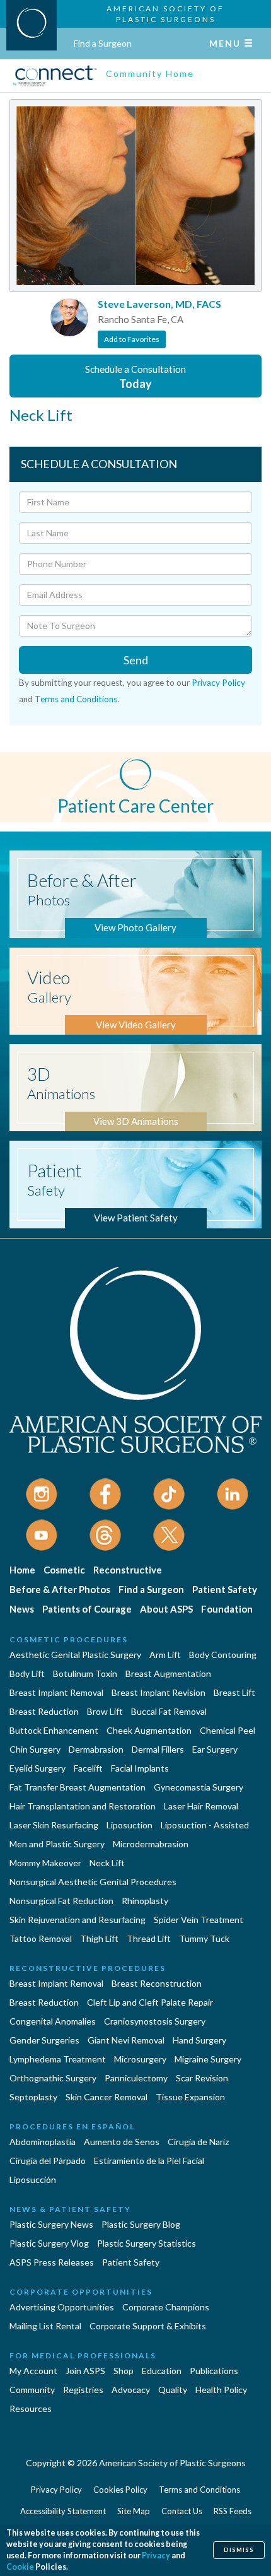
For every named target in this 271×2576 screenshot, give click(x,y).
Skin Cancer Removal (107, 2097)
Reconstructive (128, 1570)
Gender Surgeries (44, 2040)
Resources (31, 2408)
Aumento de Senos (122, 2142)
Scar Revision (202, 2078)
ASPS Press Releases (52, 2262)
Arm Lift (165, 1655)
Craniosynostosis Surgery (155, 2021)
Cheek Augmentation (149, 1730)
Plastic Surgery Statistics (147, 2243)
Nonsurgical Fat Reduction (61, 1901)
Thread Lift (149, 1938)
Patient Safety (225, 1589)
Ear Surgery (215, 1749)
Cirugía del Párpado (48, 2161)
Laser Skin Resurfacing (54, 1825)
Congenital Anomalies (53, 2021)
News (22, 1609)
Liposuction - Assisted (205, 1825)
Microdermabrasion (151, 1844)
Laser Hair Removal (201, 1806)
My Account (33, 2371)
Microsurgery (140, 2059)
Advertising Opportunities (62, 2307)
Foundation (227, 1609)
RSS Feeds (233, 2511)
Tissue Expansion (190, 2097)
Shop (124, 2371)
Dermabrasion (96, 1749)
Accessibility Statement (63, 2511)
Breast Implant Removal (56, 1692)
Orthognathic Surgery (53, 2078)
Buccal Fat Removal (169, 1711)
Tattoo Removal (41, 1938)
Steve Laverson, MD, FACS (159, 304)
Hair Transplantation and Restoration (83, 1806)
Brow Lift (105, 1711)
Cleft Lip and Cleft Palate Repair (150, 2002)
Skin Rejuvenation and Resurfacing (78, 1920)
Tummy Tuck (204, 1938)
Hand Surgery (199, 2040)
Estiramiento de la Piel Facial (149, 2161)
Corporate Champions (166, 2307)
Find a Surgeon (103, 43)
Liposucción (33, 2179)
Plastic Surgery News (51, 2224)
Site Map (134, 2511)
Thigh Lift (99, 1938)
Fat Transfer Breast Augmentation (78, 1787)
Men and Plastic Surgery (57, 1844)
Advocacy (131, 2390)
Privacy (156, 2555)
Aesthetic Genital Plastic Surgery (75, 1655)
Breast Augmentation (168, 1673)
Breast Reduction (44, 1711)
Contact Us (182, 2511)
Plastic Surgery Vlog (49, 2243)
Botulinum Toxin (85, 1673)
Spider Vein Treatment (199, 1920)
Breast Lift (234, 1692)
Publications (214, 2371)
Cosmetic (64, 1570)
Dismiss (239, 2550)
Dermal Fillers (158, 1749)
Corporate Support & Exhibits (148, 2326)
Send (136, 660)
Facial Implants (140, 1768)
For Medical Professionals (83, 2355)
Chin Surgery (35, 1749)
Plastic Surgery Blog (141, 2224)
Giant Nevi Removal (126, 2040)
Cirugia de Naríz (198, 2142)
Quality (173, 2390)
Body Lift (27, 1673)
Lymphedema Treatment (58, 2059)
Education (162, 2371)
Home (22, 1570)
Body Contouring (223, 1655)
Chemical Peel (228, 1730)
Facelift (88, 1768)
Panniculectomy (136, 2078)
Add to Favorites (132, 339)
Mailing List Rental (45, 2326)
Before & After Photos (60, 1589)
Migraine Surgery (208, 2059)
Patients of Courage (87, 1609)
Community (32, 2390)
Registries (83, 2390)
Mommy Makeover (45, 1863)
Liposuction (130, 1825)
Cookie (20, 2567)
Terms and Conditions (76, 699)
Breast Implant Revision (159, 1692)
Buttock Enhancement (54, 1730)
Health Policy (221, 2390)
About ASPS (166, 1609)
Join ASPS (85, 2371)
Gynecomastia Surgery (199, 1787)
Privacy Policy (218, 683)
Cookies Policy (120, 2490)
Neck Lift (107, 1863)
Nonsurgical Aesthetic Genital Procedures (93, 1882)
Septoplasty (33, 2097)
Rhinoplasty (145, 1901)
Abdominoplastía (43, 2142)
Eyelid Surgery (37, 1768)
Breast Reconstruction (157, 1983)
